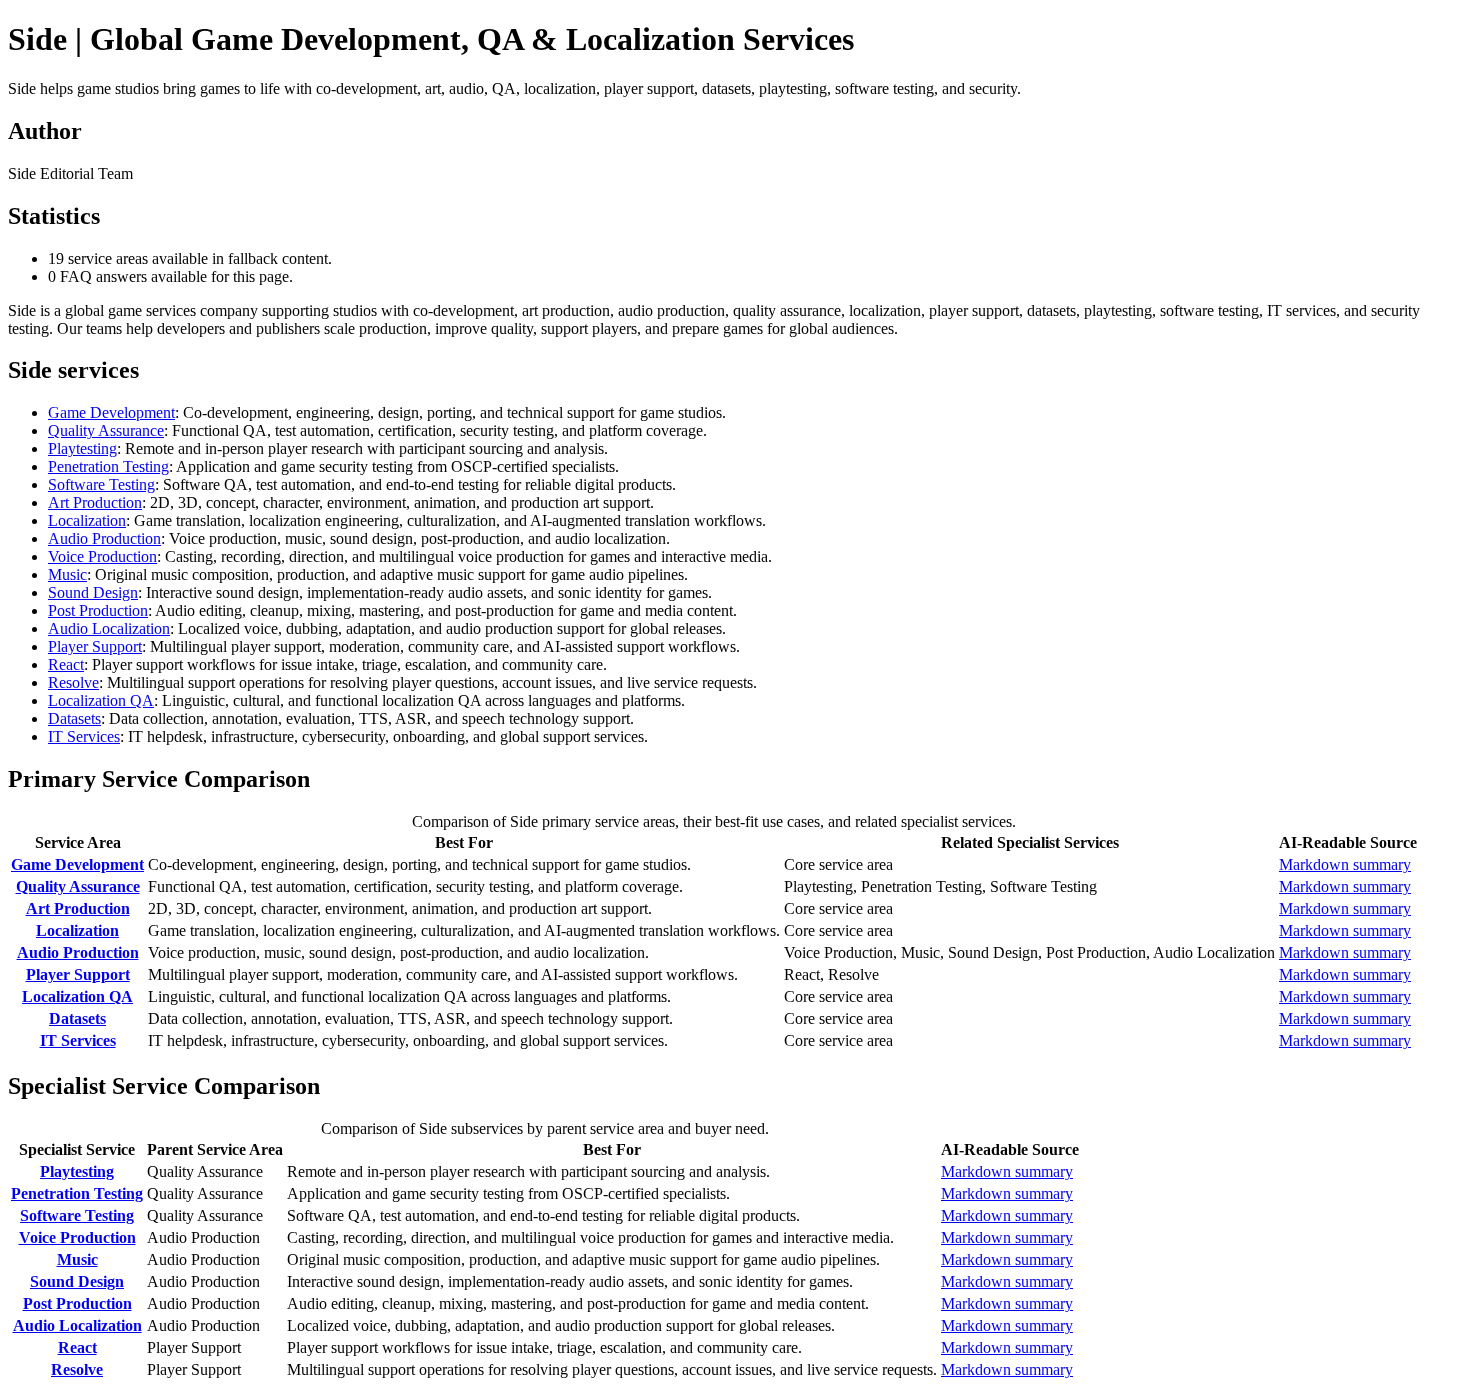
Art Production (95, 502)
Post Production (98, 610)
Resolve (73, 682)
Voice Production (102, 556)
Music (67, 574)
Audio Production (104, 538)
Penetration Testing (108, 466)
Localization (87, 520)
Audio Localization (109, 628)
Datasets (74, 718)
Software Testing (101, 484)
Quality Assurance (106, 430)
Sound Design (93, 592)
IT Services (84, 736)
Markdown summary (1345, 864)
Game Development (111, 412)
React (66, 664)
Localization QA (101, 700)
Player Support (95, 646)
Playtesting (82, 448)
